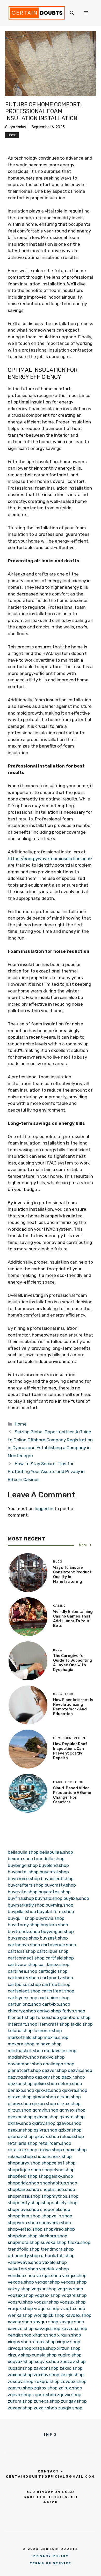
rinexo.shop (75, 2150)
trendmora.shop (57, 2249)
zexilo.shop (71, 2368)
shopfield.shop (23, 2176)
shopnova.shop (23, 2209)
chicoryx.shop (22, 2011)
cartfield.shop (60, 1958)
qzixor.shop (70, 2130)
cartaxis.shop (22, 1951)
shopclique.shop (24, 2170)
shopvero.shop (23, 2223)
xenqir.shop (20, 2335)
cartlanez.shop (54, 1964)
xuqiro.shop (70, 2355)
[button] (72, 13)
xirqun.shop (69, 2335)
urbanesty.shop (24, 2256)
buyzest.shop (54, 1938)
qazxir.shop (73, 2077)
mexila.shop (56, 2037)
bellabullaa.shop (56, 1852)
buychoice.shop (24, 1879)
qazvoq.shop (21, 2077)
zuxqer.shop (20, 2408)
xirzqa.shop (44, 2348)
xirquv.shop (19, 2342)
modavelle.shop (60, 2051)
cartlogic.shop (53, 1971)
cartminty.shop (23, 1978)
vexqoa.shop (21, 2282)
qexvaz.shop (48, 2090)
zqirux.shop (70, 2388)
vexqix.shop (74, 2276)
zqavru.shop (20, 2388)
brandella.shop (49, 1859)
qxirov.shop (44, 2123)
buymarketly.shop (26, 1905)
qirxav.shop (44, 2097)
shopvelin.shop (57, 2216)
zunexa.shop (47, 2401)
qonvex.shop (72, 2110)
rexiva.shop (50, 2150)
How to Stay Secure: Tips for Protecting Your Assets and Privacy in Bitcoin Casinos (46, 1472)
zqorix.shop (44, 2395)
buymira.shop (59, 1905)
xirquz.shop (68, 2342)
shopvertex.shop (25, 2229)
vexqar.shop (49, 2276)
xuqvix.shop (47, 2361)
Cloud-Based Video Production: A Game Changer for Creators (72, 1795)
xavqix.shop (20, 2322)
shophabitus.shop (59, 2183)
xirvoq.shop (20, 2348)
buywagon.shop (57, 1931)
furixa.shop (47, 2017)
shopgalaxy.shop (56, 2176)
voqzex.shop (48, 2295)
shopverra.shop (55, 2223)
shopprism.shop (24, 2216)
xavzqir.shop (48, 2328)
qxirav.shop (19, 2123)
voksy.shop (19, 2289)
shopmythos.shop (60, 2196)
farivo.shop (74, 2011)
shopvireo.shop (59, 2229)
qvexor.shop (20, 2117)
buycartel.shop (23, 1872)
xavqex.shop (78, 2315)
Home (12, 135)
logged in (44, 1509)
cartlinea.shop (23, 1971)
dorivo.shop (49, 2011)
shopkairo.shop (23, 2189)
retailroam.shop (55, 2143)
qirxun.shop (69, 2097)
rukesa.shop (20, 2156)
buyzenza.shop (23, 1938)
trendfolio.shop (24, 2249)
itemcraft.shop (54, 2024)
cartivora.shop (23, 1964)
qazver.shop (54, 2070)
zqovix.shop (69, 2395)
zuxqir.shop (45, 2408)
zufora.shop (20, 2401)
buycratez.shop (55, 1892)
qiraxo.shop (20, 2097)
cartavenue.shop (59, 1945)
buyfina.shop (21, 1898)
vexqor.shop (47, 2282)
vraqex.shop (20, 2308)
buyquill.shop (21, 1918)
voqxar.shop (44, 2289)
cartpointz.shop (57, 1978)
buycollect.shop (57, 1879)
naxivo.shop (52, 2057)
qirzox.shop (69, 2104)
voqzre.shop (74, 2295)
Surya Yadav (16, 127)
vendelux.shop (54, 2269)
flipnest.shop (21, 2017)
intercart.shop (23, 2024)
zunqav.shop (74, 2401)
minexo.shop (49, 2044)
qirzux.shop (20, 2110)
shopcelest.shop (59, 2163)
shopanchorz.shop (53, 2156)
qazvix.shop (80, 2070)
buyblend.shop (54, 1865)
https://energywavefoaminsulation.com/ (50, 859)
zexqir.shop (72, 2375)
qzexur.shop (20, 2130)
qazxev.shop (48, 2077)
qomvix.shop (45, 2110)
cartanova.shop (24, 1945)
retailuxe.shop (23, 2150)
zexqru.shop (47, 2381)
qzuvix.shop (47, 2136)
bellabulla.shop (23, 1852)
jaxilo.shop (82, 2024)
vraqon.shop (47, 2308)
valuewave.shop (24, 2262)
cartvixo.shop (56, 2004)
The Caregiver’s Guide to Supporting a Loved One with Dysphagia (73, 1663)
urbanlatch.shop (58, 2256)
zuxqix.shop (70, 2408)
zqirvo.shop (20, 2395)
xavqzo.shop (21, 2328)
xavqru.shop (46, 2322)
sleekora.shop (53, 2236)
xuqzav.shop (73, 2361)
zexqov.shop (21, 2381)
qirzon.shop (44, 2104)
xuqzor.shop (20, 2368)
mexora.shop (21, 2044)
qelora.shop (70, 2084)
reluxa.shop (72, 2136)
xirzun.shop (69, 2348)
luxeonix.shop (48, 2031)
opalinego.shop (59, 2064)
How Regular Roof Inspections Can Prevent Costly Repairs (70, 1751)
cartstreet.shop (58, 1991)
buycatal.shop (54, 1872)
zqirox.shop (46, 2388)
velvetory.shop (23, 2269)
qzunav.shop (21, 2136)
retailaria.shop (23, 2143)
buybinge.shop (23, 1865)
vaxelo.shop (55, 2262)
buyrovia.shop (50, 1918)
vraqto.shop (73, 2308)
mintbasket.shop (25, 2051)
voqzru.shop (20, 2302)
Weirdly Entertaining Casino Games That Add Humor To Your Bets (73, 1619)
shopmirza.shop (24, 2196)
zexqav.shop (46, 2375)
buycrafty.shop (60, 1885)
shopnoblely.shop (60, 2203)
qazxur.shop (20, 2084)
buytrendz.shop (24, 1931)
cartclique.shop (53, 1951)
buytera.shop (54, 1925)
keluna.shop (20, 2031)
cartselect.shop (24, 1991)
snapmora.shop (24, 2242)
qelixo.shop (45, 2084)
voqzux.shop (73, 2302)
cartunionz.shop (24, 2004)
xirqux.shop (44, 2342)
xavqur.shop (72, 2322)
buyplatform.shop (56, 1912)
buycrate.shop (23, 1892)
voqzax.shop (21, 2295)
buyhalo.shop (49, 1898)
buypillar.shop (22, 1912)
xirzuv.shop (19, 2355)
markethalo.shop (25, 2037)
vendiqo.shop (21, 2276)
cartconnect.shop (26, 1958)
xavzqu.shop (74, 2328)
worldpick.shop (49, 2315)
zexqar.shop (20, 2375)
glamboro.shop (75, 2017)
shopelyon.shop (58, 2170)
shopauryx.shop (24, 2163)
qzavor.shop (69, 2123)
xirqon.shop (44, 2335)
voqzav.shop (70, 2289)
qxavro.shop (72, 2117)
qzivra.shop (45, 2130)
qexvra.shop (75, 2090)
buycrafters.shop (26, 1885)
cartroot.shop (56, 1984)
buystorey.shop (24, 1925)
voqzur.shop (46, 2302)
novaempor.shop (25, 2064)
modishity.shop (23, 2057)
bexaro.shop (20, 1859)
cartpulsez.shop (24, 1984)
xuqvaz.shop (21, 2361)
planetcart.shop (24, 2070)
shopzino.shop (23, 2236)
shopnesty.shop (24, 2203)
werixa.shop (20, 2315)
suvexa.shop (54, 2242)
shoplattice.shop (58, 2189)
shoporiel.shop (55, 2209)
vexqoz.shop (74, 2282)
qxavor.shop (46, 2117)
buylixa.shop (76, 1898)
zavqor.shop (46, 2368)
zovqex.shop (74, 2381)
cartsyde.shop (23, 1998)
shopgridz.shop (23, 2183)
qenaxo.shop (21, 2090)
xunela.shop (44, 2355)
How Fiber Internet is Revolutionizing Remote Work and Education (73, 1707)
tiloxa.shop (79, 2242)
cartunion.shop (54, 1998)
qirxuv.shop (19, 2104)
